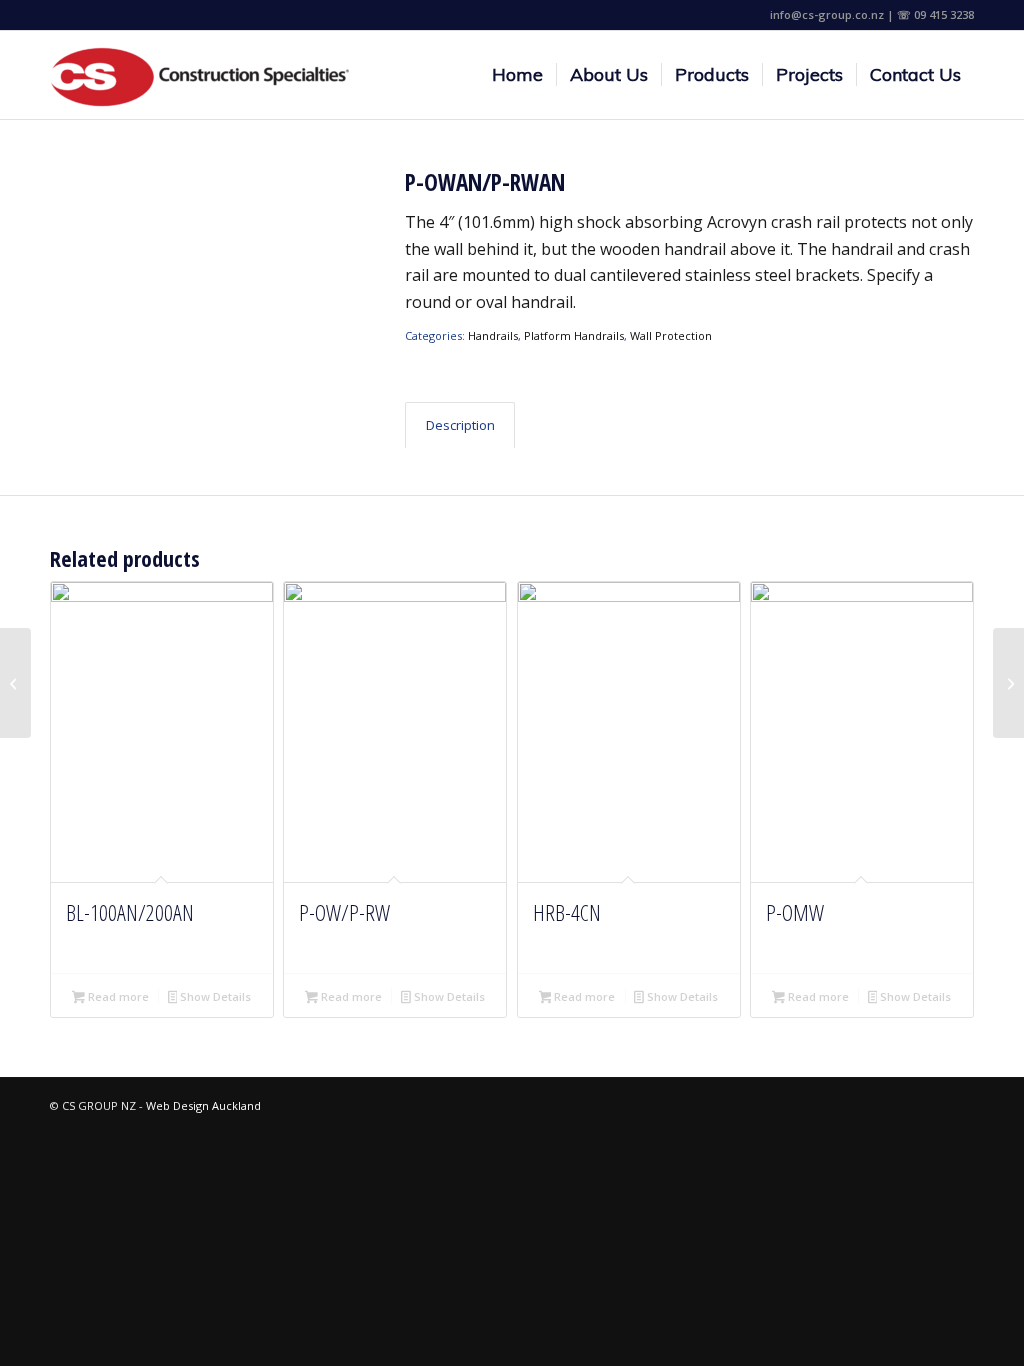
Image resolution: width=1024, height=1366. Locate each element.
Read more (117, 996)
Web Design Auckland (203, 1105)
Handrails (493, 335)
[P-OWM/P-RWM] (1008, 683)
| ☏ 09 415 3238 (930, 14)
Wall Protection (671, 335)
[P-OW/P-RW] (15, 683)
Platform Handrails (574, 335)
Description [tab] (460, 425)
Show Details (214, 996)
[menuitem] (517, 75)
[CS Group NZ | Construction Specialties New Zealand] (200, 75)
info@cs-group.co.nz (827, 14)
